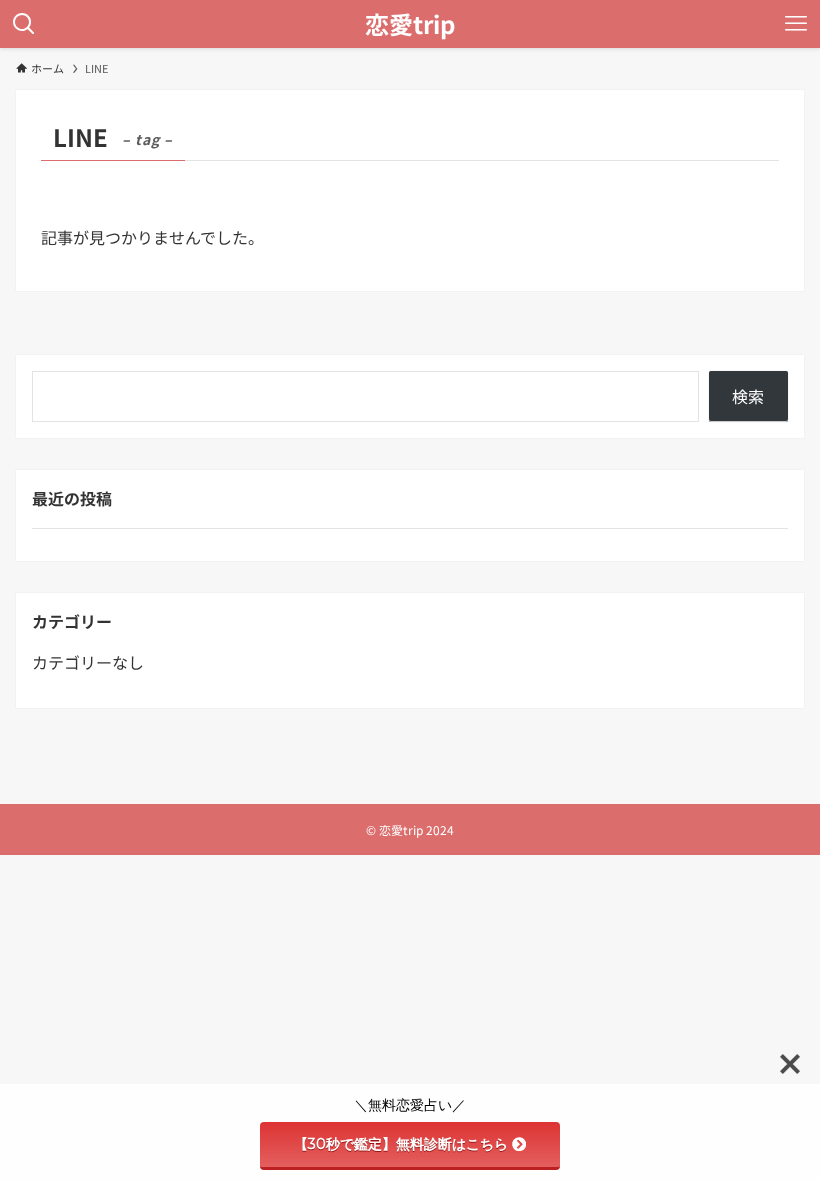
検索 (748, 396)
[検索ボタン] (24, 24)
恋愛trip (410, 24)
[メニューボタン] (796, 24)
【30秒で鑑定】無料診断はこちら (401, 1144)
